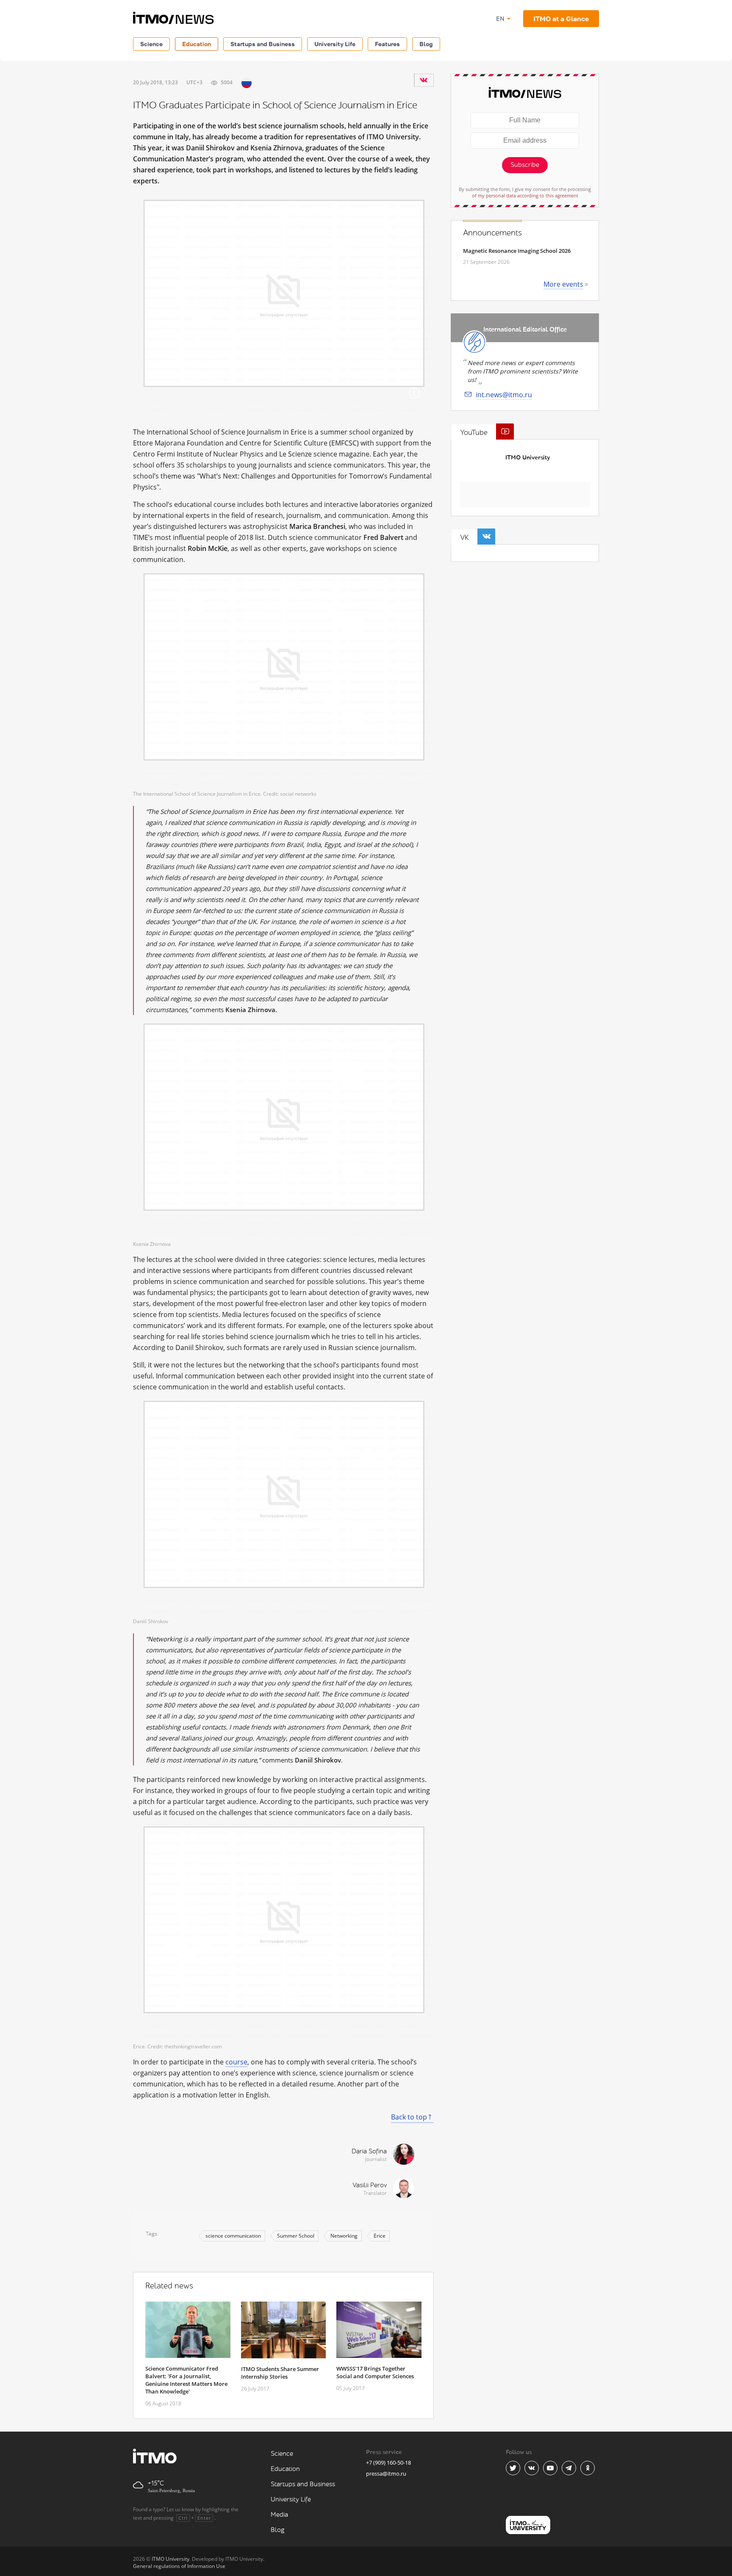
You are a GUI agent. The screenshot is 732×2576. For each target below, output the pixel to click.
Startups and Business (263, 44)
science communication (233, 2236)
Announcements (492, 233)
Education (197, 44)
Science (151, 44)
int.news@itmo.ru (504, 395)
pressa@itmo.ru (386, 2474)
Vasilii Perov (370, 2185)
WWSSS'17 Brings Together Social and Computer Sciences (375, 2372)
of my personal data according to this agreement (525, 195)
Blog (426, 44)
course (236, 2062)
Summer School (296, 2236)
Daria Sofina (369, 2151)
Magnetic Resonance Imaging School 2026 (517, 251)
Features (387, 44)
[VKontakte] (424, 80)
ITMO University (528, 458)
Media (279, 2515)
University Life (335, 44)
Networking (344, 2236)
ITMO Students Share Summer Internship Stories (280, 2373)
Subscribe (525, 165)
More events (563, 284)
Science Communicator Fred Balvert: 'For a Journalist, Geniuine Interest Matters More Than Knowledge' (186, 2380)
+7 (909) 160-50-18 (388, 2463)
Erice (380, 2236)
